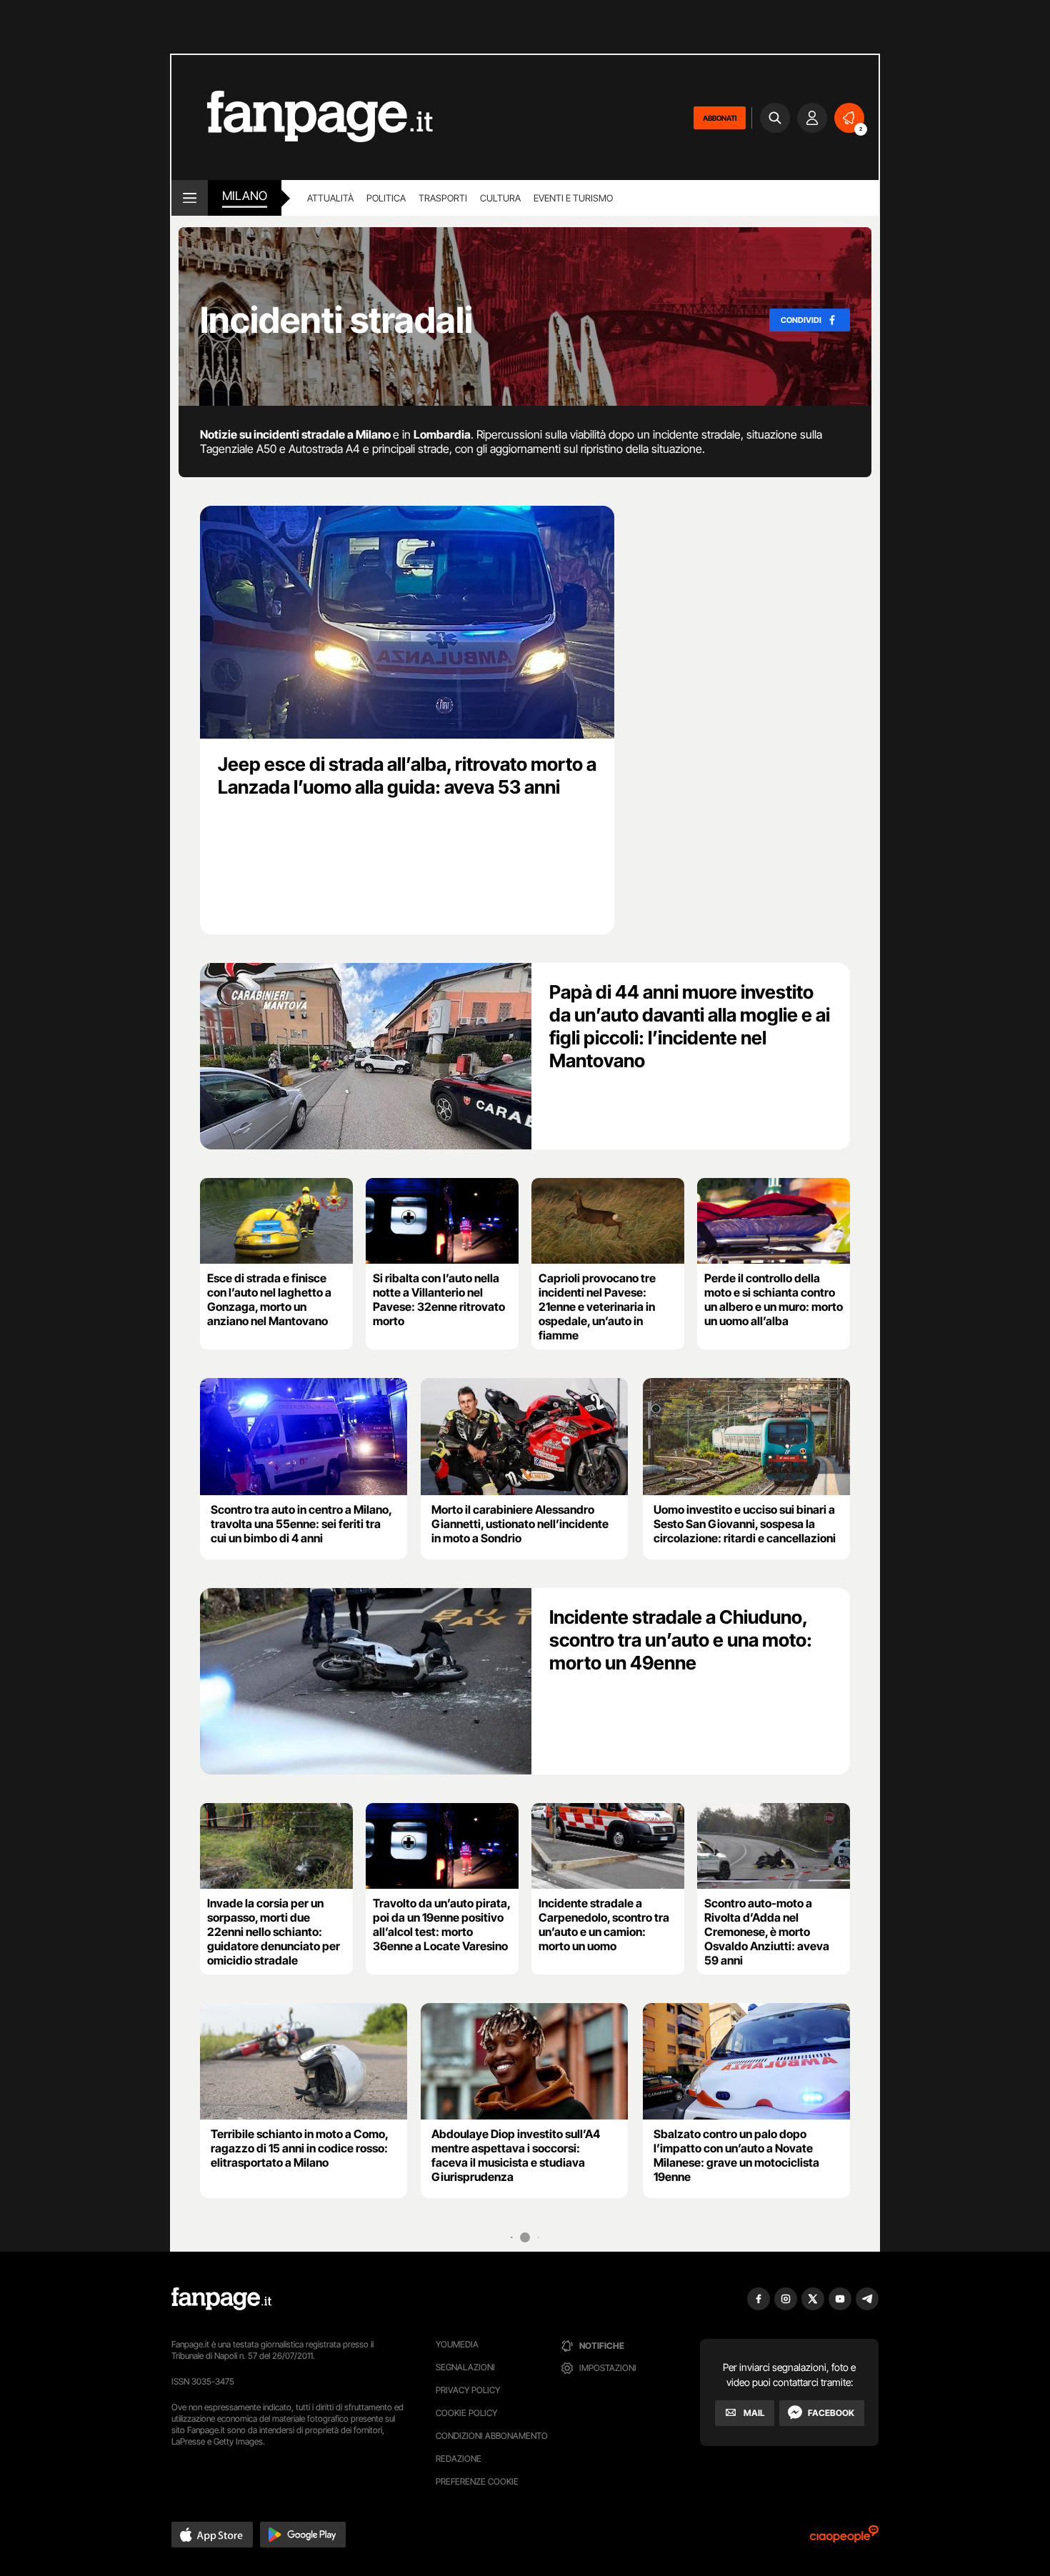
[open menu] (190, 198)
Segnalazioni (465, 2367)
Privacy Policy (468, 2390)
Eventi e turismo (573, 198)
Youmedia (457, 2344)
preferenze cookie (477, 2481)
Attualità (330, 198)
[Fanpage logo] (302, 118)
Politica (386, 198)
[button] (212, 2535)
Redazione (459, 2458)
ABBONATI (720, 118)
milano (245, 196)
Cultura (500, 198)
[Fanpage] (221, 2299)
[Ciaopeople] (844, 2538)
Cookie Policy (466, 2413)
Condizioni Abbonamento (492, 2436)
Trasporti (443, 198)
